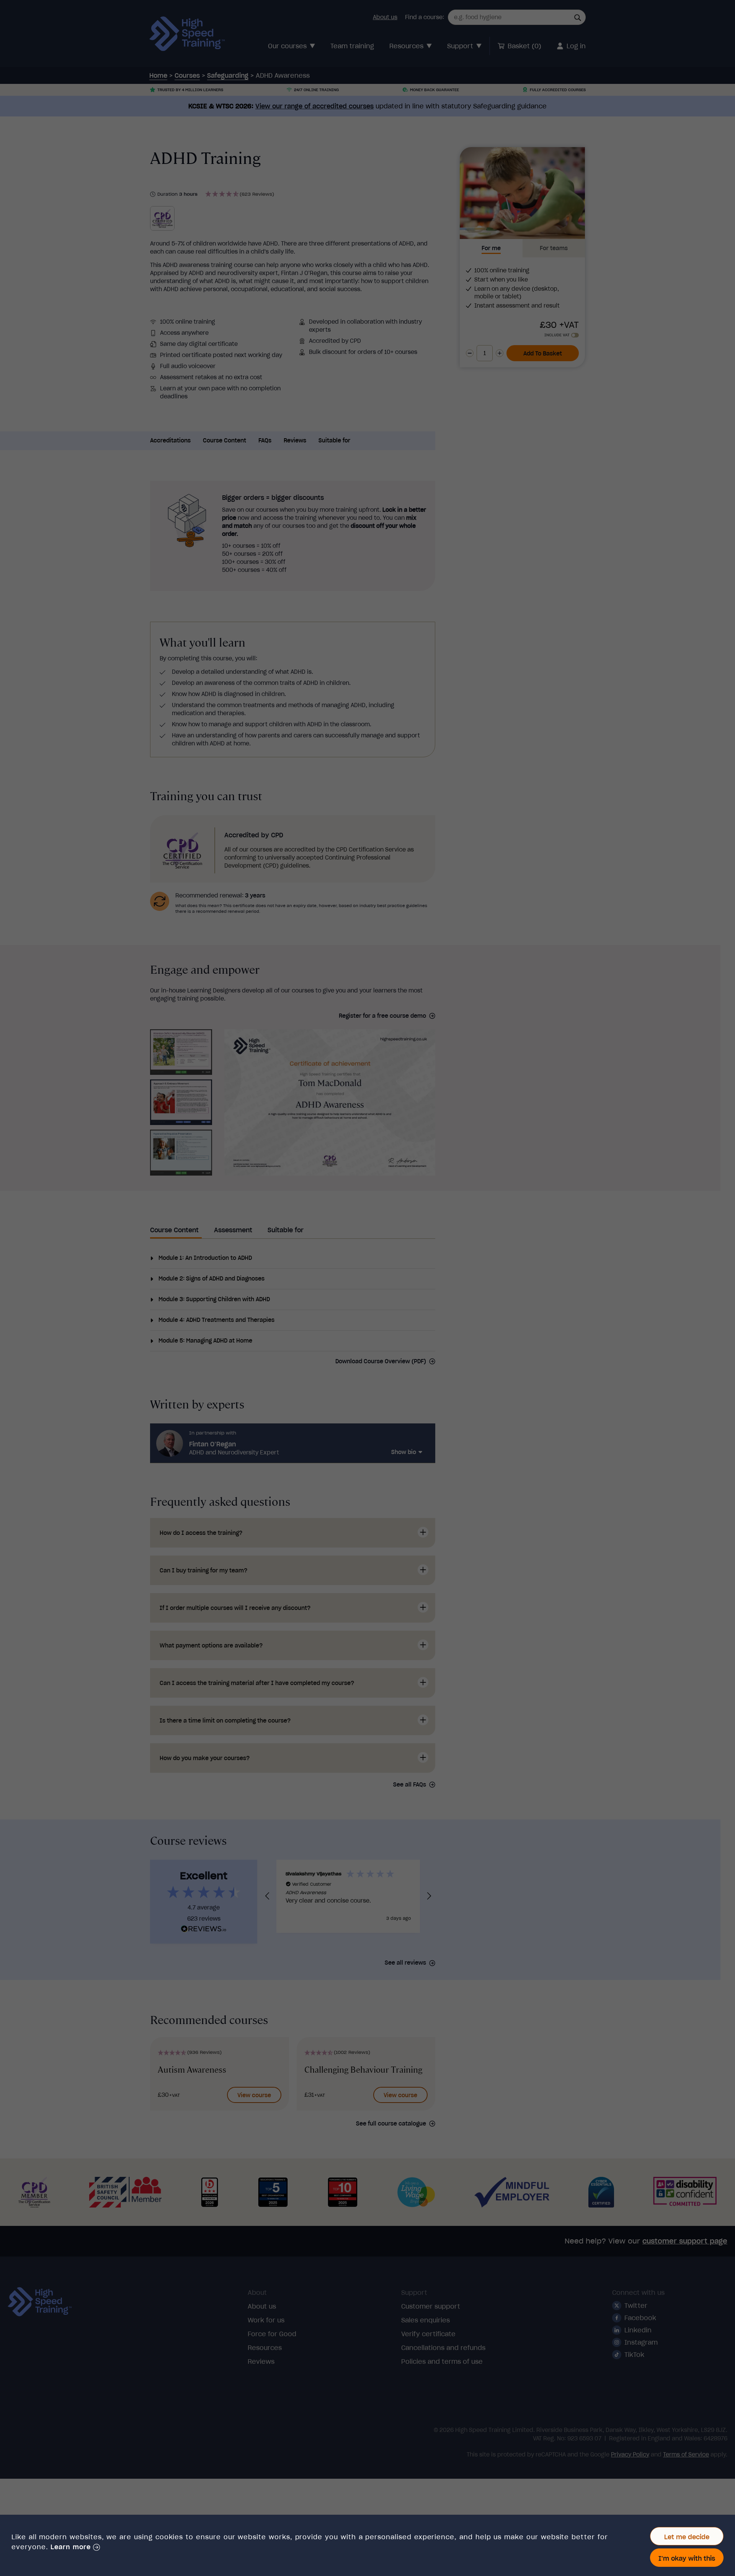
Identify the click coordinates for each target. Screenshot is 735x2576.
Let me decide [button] (687, 2537)
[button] (75, 2547)
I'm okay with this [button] (687, 2558)
